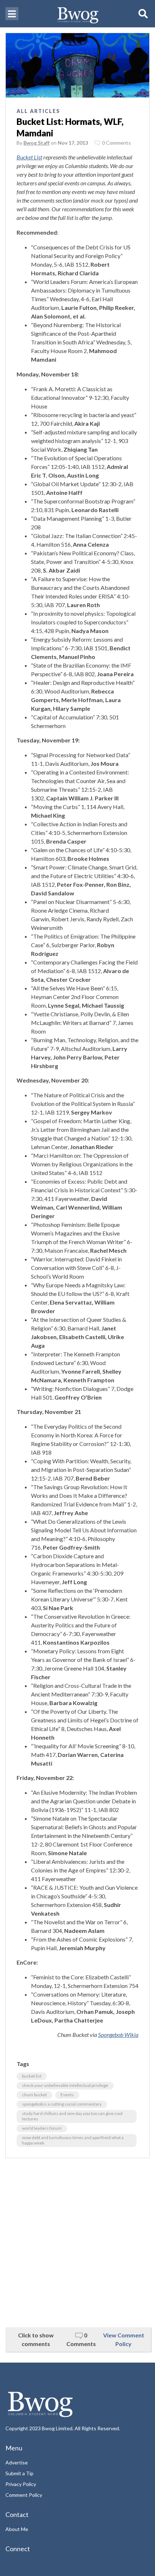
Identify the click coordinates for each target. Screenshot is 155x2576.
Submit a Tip (19, 2473)
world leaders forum (42, 2128)
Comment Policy (24, 2495)
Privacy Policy (21, 2484)
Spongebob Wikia (118, 2035)
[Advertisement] (77, 2243)
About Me (17, 2529)
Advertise (17, 2462)
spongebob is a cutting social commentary (62, 2104)
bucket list (32, 2076)
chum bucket (34, 2095)
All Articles (38, 111)
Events (67, 2095)
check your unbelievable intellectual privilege (65, 2085)
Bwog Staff (37, 143)
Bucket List (29, 157)
